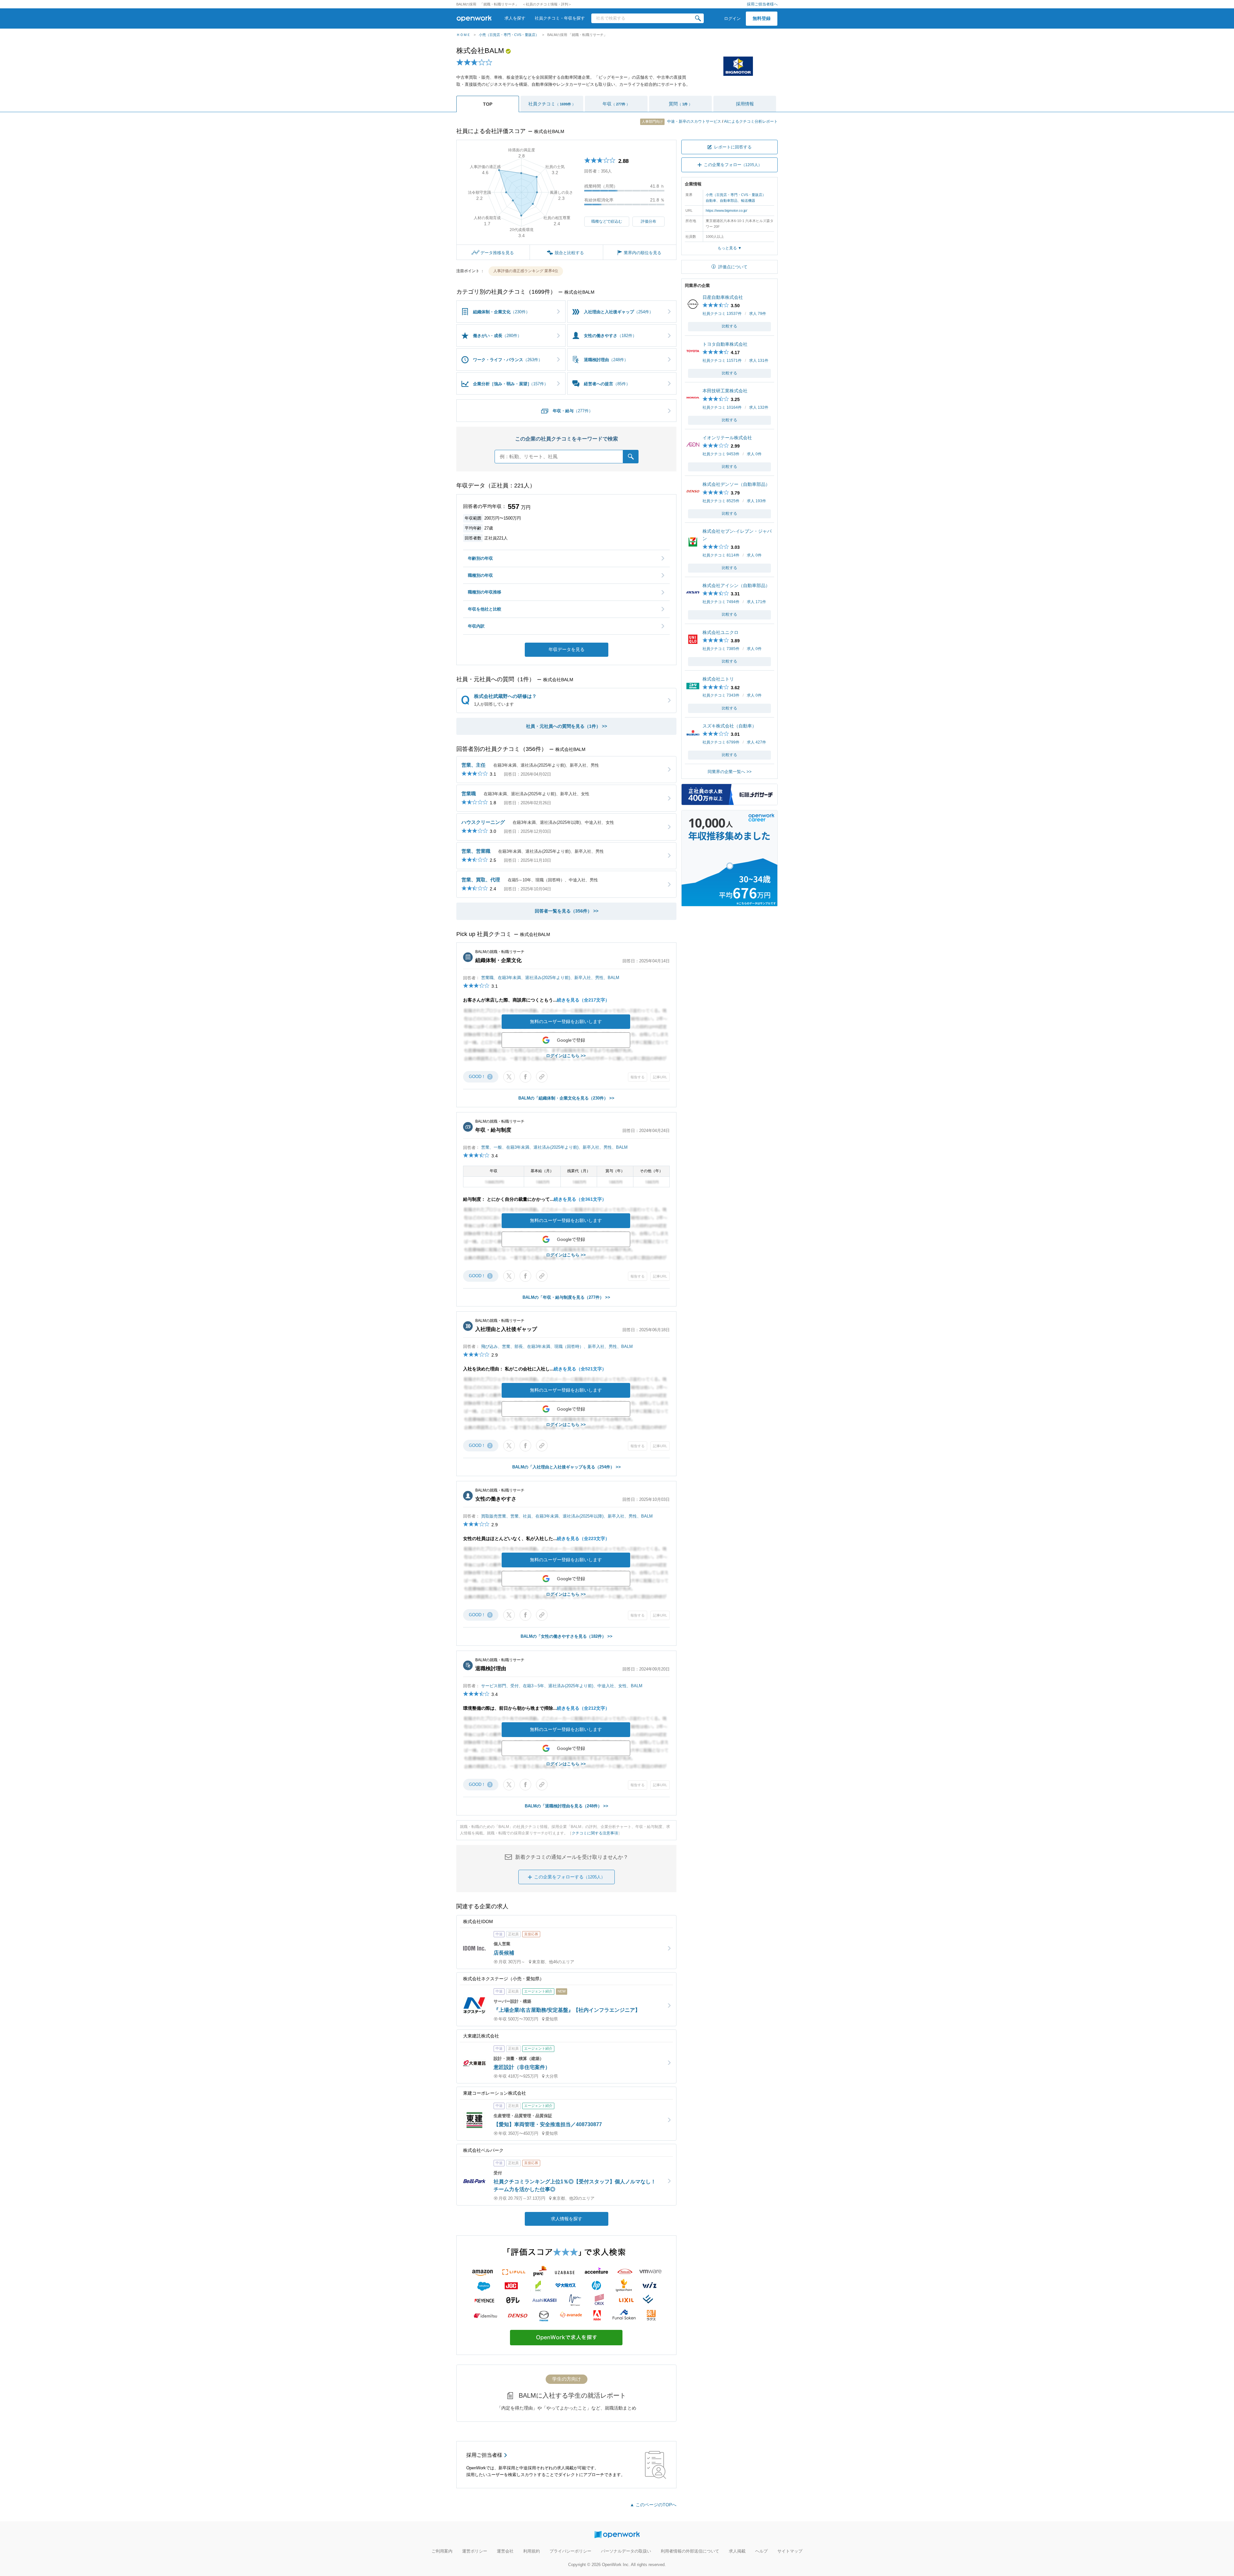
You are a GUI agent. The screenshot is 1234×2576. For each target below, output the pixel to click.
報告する (638, 1077)
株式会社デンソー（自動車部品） (736, 484)
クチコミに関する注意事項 (595, 1833)
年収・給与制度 (493, 1130)
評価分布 (648, 221)
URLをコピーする (542, 1077)
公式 (508, 51)
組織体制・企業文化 (498, 960)
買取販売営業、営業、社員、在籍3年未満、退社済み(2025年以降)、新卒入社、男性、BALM (567, 1516)
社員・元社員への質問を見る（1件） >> (567, 726)
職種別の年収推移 (485, 592)
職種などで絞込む (607, 221)
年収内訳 (476, 626)
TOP (488, 104)
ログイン (732, 18)
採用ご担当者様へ (762, 4)
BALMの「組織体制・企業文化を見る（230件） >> (566, 1098)
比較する (729, 326)
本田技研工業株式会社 (725, 391)
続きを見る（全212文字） (583, 1708)
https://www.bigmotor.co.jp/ (726, 210)
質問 (680, 104)
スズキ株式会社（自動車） (729, 726)
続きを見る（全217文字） (583, 1000)
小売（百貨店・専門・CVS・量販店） (509, 35)
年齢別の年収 (480, 558)
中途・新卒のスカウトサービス (682, 121)
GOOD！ (480, 1077)
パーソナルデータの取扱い (626, 2551)
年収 (616, 104)
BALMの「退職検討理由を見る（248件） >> (567, 1806)
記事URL (660, 1077)
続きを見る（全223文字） (583, 1538)
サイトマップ (790, 2551)
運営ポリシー (475, 2551)
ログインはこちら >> (566, 1056)
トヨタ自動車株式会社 (725, 344)
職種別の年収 (480, 575)
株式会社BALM (480, 51)
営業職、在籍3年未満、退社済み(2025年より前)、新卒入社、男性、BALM (550, 978)
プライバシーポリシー (570, 2551)
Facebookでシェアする (525, 1077)
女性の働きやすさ (496, 1499)
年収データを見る (567, 649)
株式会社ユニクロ (720, 632)
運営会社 (505, 2551)
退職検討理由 (491, 1668)
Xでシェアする (509, 1077)
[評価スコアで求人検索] (566, 2351)
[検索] (698, 18)
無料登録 (762, 18)
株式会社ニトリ (718, 679)
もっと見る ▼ (730, 248)
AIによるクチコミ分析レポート (751, 121)
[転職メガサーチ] (729, 802)
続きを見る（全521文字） (580, 1369)
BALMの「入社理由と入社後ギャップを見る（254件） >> (567, 1467)
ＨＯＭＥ (463, 35)
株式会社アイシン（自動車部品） (736, 585)
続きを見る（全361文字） (580, 1199)
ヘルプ (761, 2551)
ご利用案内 (442, 2551)
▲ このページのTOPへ (653, 2505)
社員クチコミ (552, 104)
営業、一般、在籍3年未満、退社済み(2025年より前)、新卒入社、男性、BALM (554, 1147)
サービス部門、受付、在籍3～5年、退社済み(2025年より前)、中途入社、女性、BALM (562, 1686)
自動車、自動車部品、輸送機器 (730, 201)
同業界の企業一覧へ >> (730, 772)
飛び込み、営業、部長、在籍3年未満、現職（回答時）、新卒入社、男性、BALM (557, 1346)
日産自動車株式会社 (723, 297)
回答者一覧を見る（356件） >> (567, 911)
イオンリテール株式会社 (727, 438)
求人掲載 (737, 2551)
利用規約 (532, 2551)
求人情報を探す (567, 2219)
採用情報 (745, 104)
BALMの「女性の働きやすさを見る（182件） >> (567, 1636)
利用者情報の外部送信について (690, 2551)
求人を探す (515, 18)
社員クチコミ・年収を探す (560, 18)
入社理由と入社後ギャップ (506, 1329)
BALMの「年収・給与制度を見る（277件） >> (566, 1297)
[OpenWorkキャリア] (729, 903)
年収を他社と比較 (485, 609)
